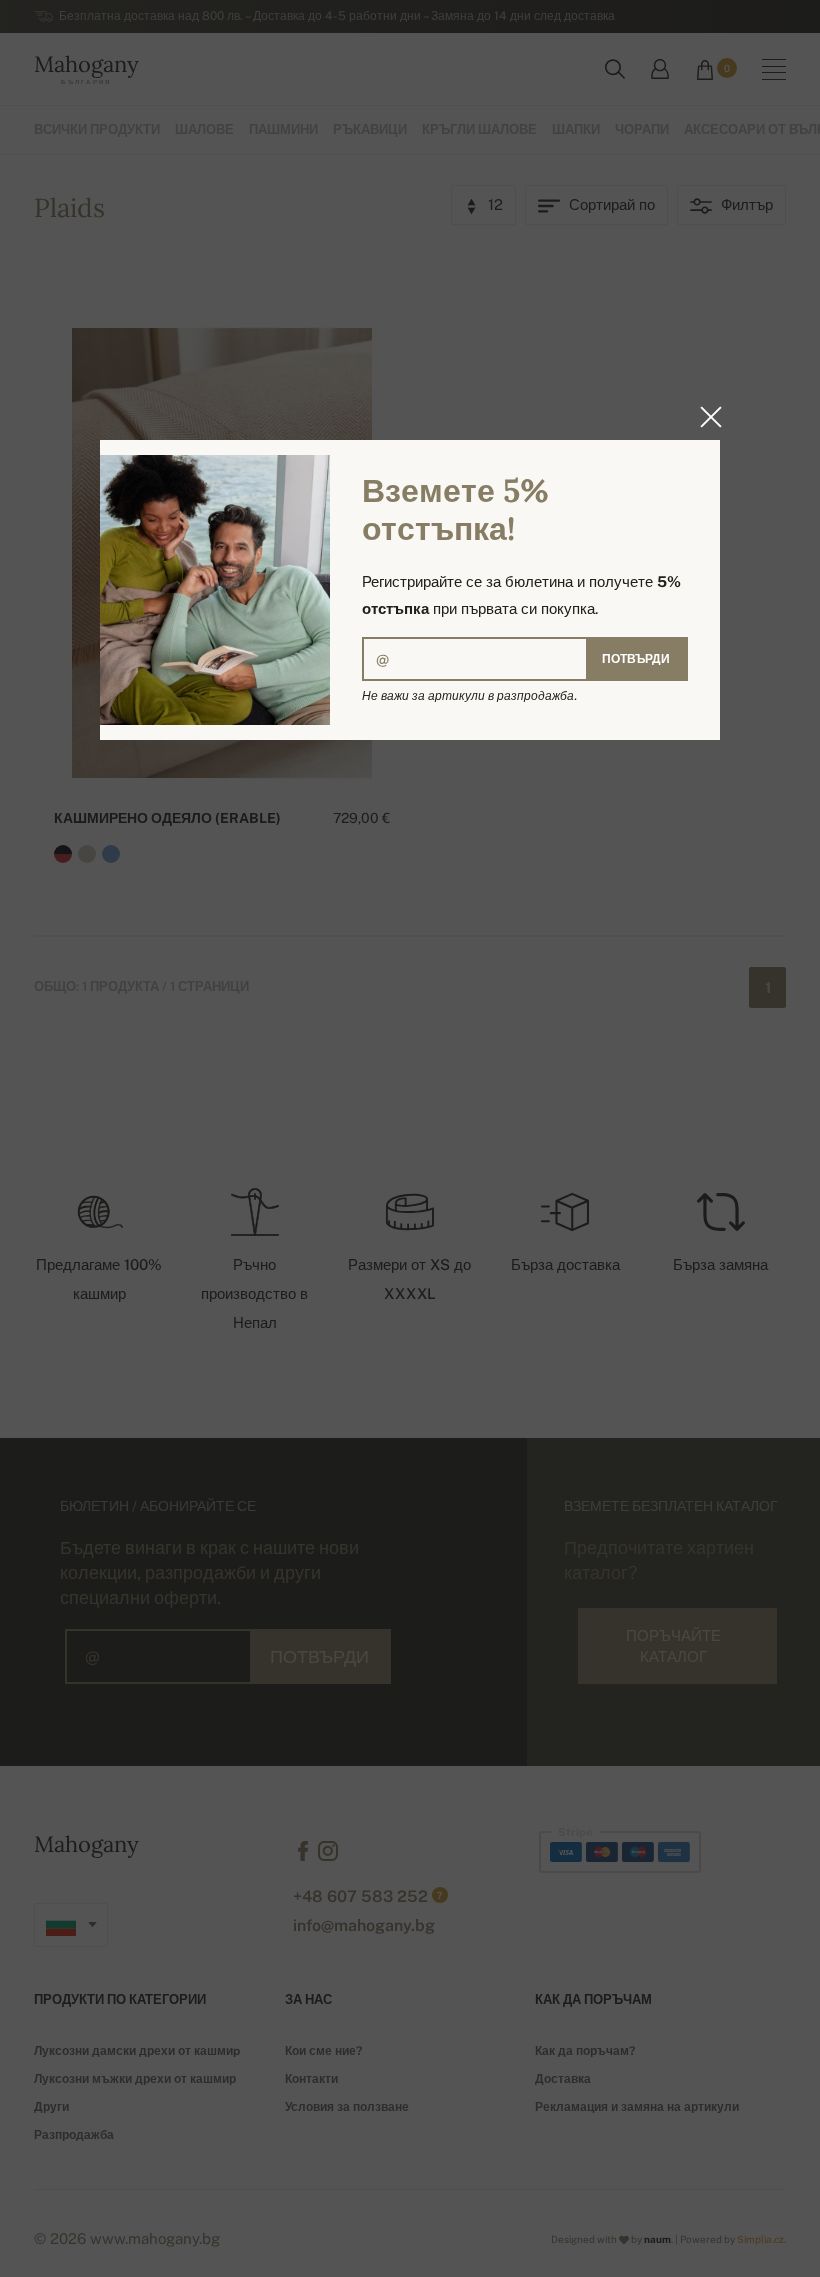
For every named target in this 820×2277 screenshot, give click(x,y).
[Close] (705, 417)
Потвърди (636, 659)
